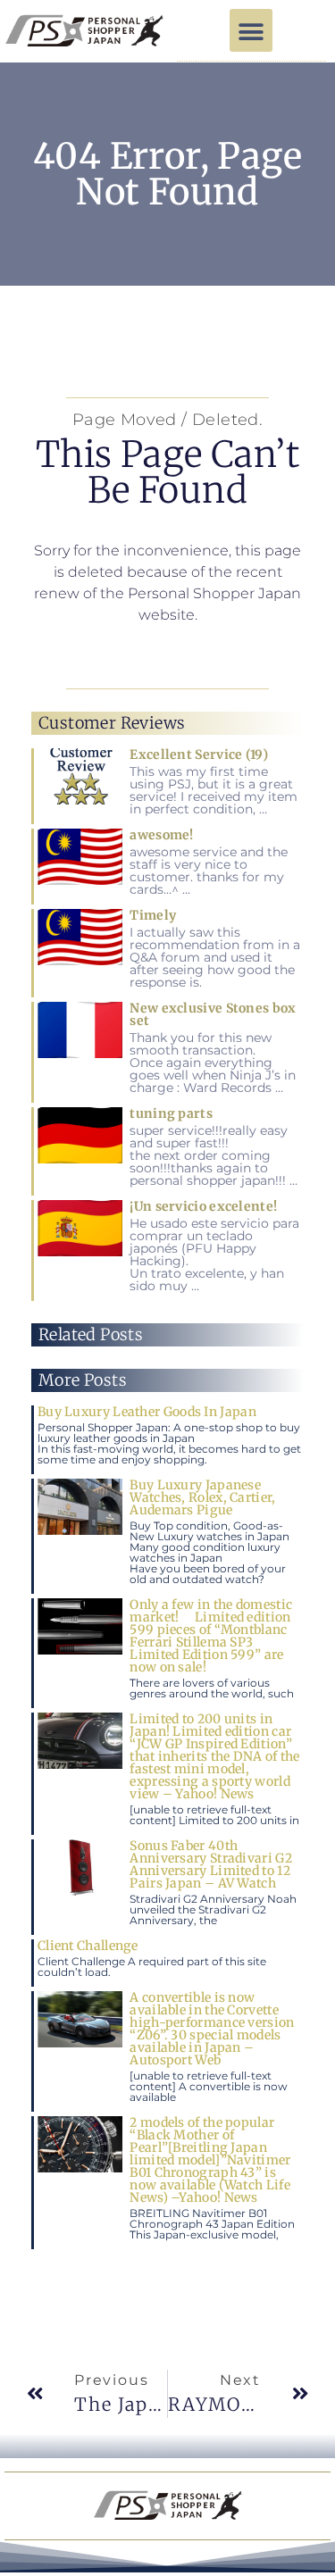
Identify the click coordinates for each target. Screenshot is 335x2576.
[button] (251, 30)
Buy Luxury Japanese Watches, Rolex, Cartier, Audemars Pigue (202, 1497)
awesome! (161, 835)
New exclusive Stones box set (213, 1014)
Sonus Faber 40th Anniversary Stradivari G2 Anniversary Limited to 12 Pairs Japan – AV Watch (211, 1864)
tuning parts (171, 1113)
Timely (153, 915)
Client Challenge (88, 1946)
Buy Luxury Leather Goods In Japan (147, 1412)
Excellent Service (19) (199, 754)
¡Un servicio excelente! (203, 1206)
